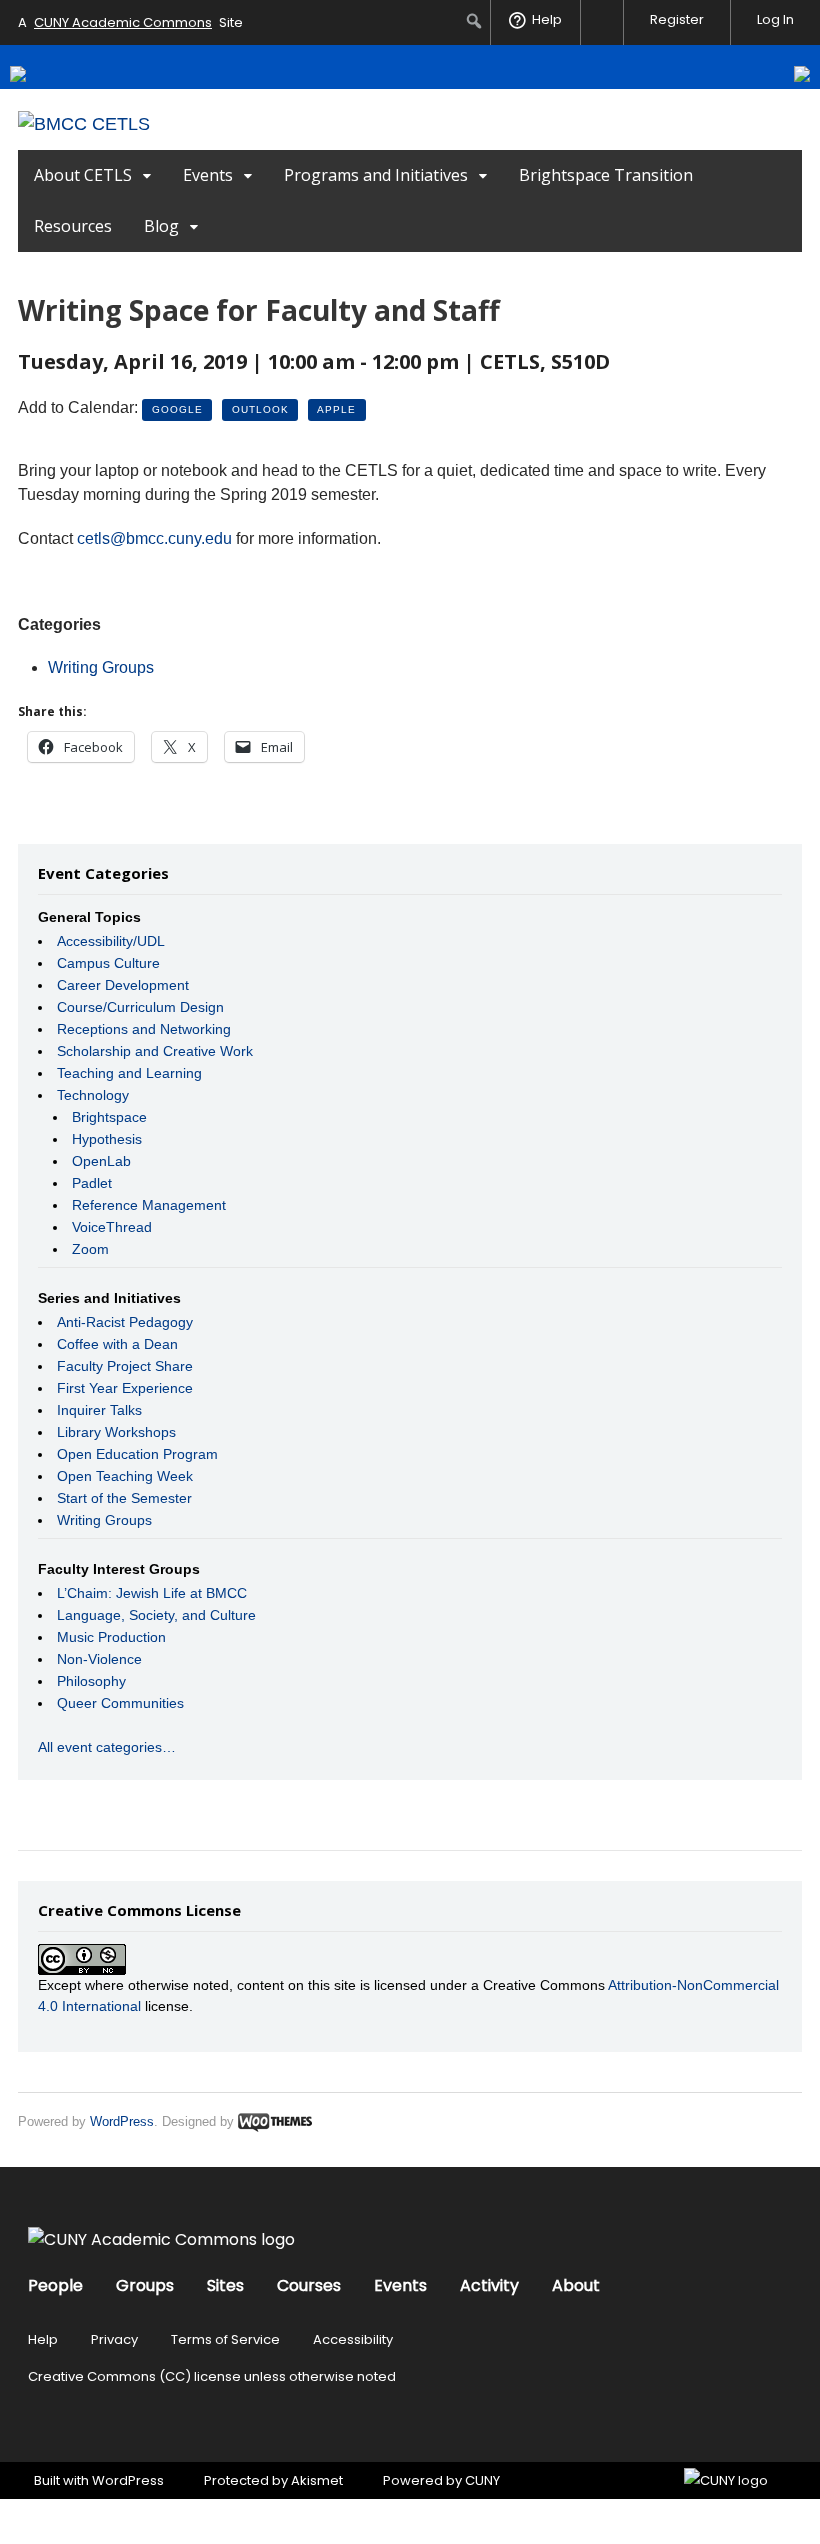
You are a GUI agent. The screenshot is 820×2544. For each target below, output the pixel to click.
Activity (489, 2285)
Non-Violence (99, 1659)
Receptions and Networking (144, 1029)
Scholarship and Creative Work (155, 1051)
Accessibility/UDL (111, 941)
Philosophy (91, 1681)
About (576, 2285)
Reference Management (149, 1205)
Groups (145, 2285)
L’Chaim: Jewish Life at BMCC (152, 1593)
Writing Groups (101, 667)
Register (677, 19)
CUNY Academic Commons (123, 22)
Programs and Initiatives (376, 175)
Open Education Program (137, 1454)
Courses (309, 2285)
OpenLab (101, 1161)
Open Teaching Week (125, 1476)
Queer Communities (120, 1703)
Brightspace (109, 1117)
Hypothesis (107, 1139)
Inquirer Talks (99, 1410)
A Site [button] (130, 22)
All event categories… (107, 1747)
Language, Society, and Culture (156, 1615)
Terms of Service (225, 2339)
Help (43, 2339)
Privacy (114, 2339)
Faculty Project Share (125, 1366)
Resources (73, 226)
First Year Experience (125, 1388)
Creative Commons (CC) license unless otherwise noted (212, 2376)
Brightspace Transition (606, 175)
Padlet (92, 1183)
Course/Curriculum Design (140, 1007)
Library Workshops (116, 1432)
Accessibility (353, 2339)
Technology (93, 1095)
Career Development (123, 985)
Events (208, 175)
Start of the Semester (124, 1498)
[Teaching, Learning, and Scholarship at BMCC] (84, 124)
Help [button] (547, 19)
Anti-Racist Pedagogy (125, 1322)
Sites (225, 2285)
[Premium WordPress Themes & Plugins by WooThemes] (275, 2121)
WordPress (122, 2121)
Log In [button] (775, 19)
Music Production (111, 1637)
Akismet (317, 2480)
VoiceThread (112, 1227)
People (55, 2285)
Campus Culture (108, 963)
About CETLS (83, 175)
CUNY (482, 2480)
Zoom (90, 1249)
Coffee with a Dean (117, 1344)
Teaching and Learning (129, 1073)
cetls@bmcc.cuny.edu (154, 538)
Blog (161, 226)
